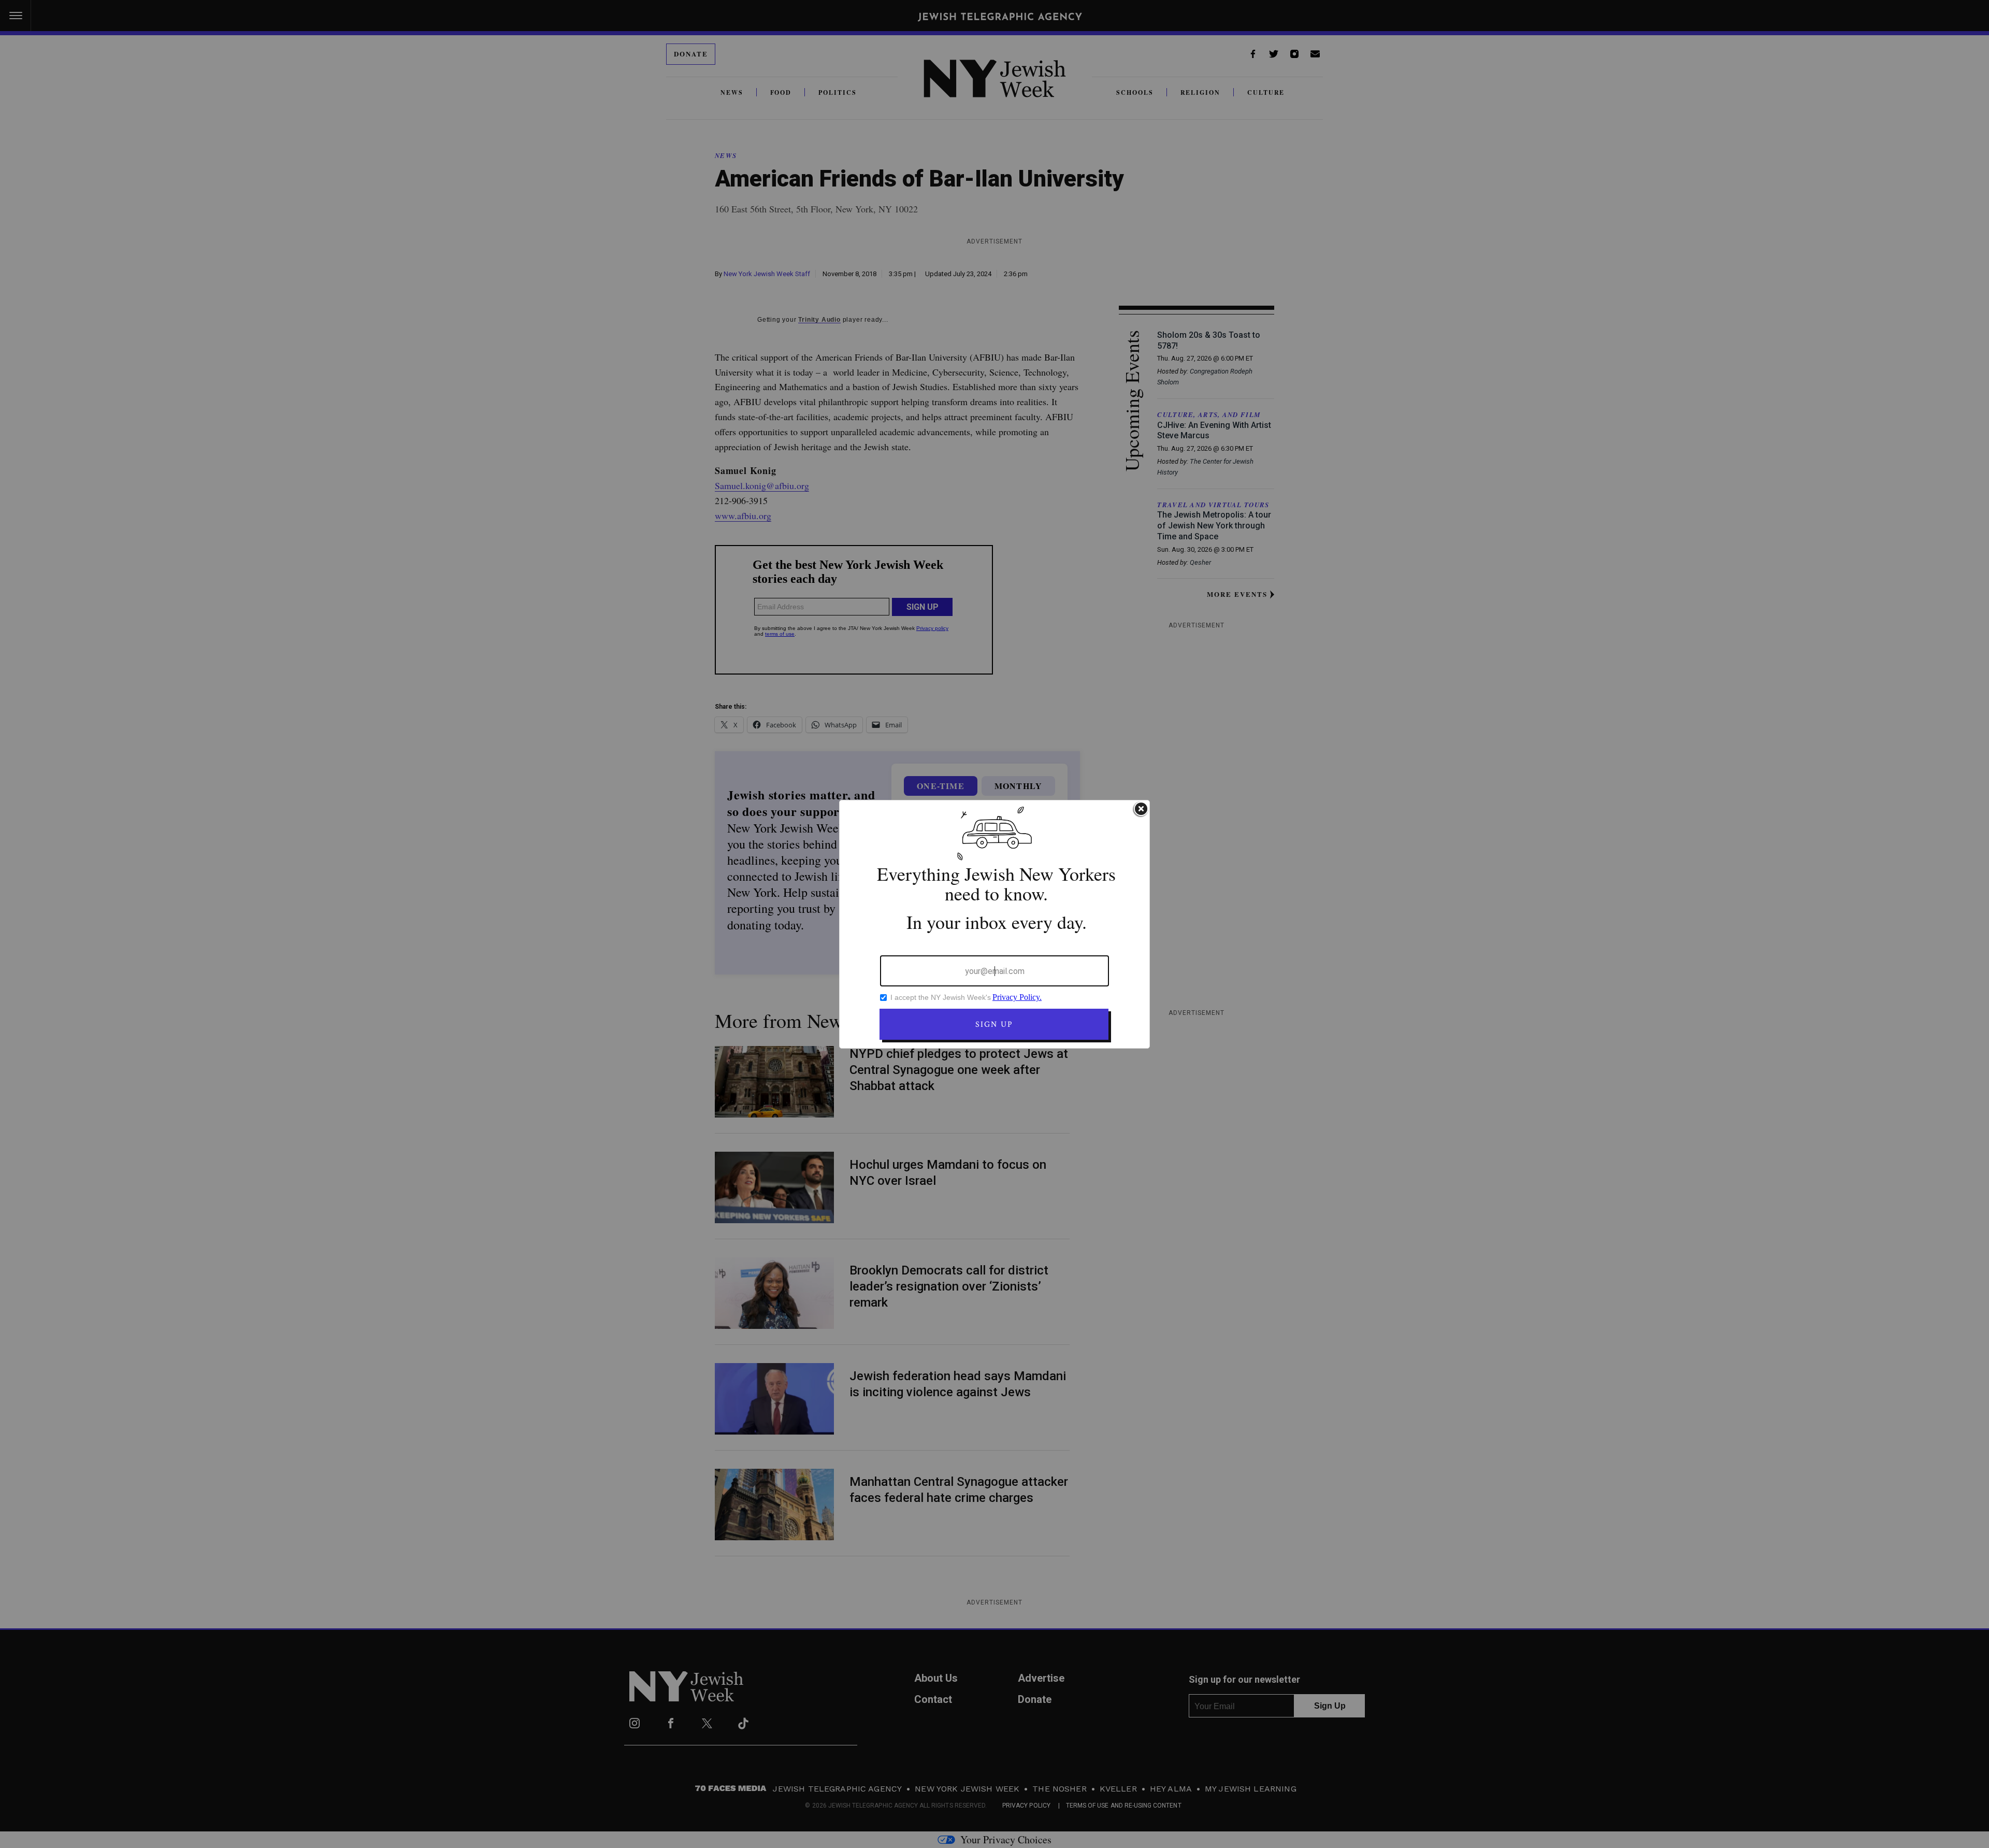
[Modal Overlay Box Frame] (994, 924)
